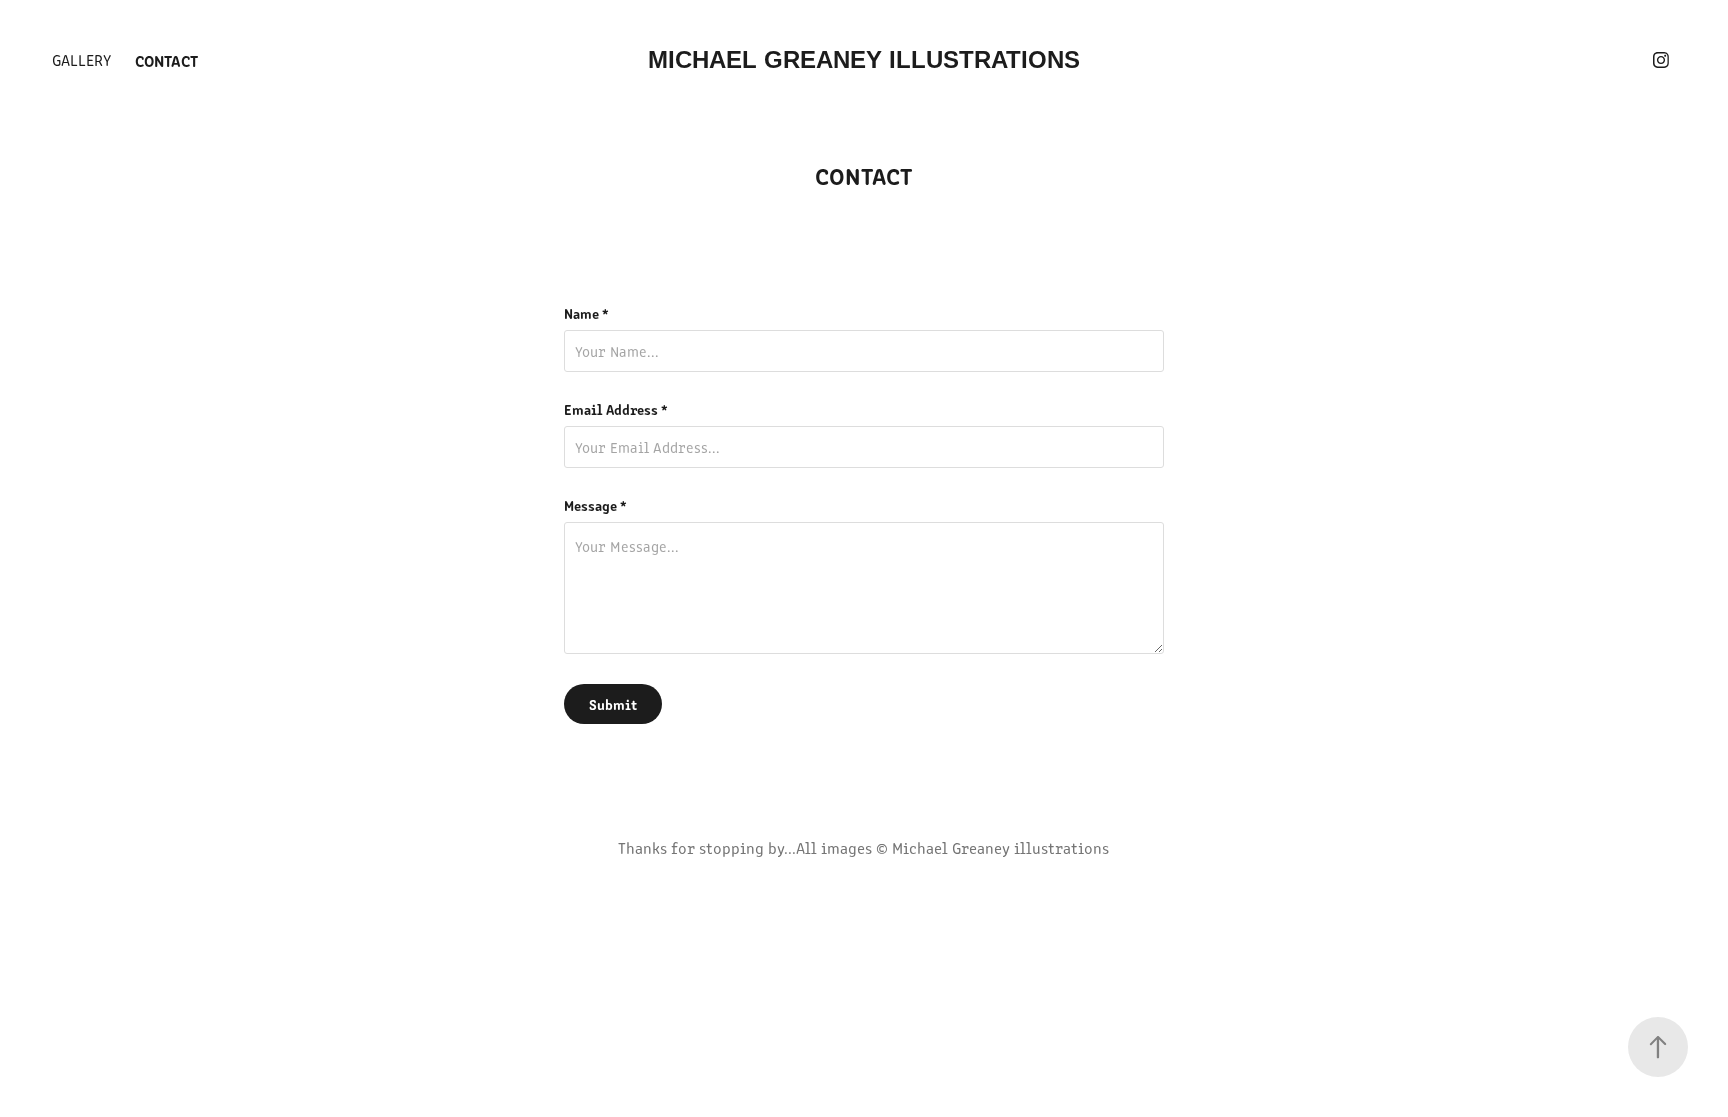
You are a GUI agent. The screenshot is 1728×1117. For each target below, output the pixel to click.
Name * (586, 313)
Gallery (81, 59)
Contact (166, 60)
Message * (595, 505)
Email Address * (616, 409)
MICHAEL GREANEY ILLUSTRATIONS (864, 59)
